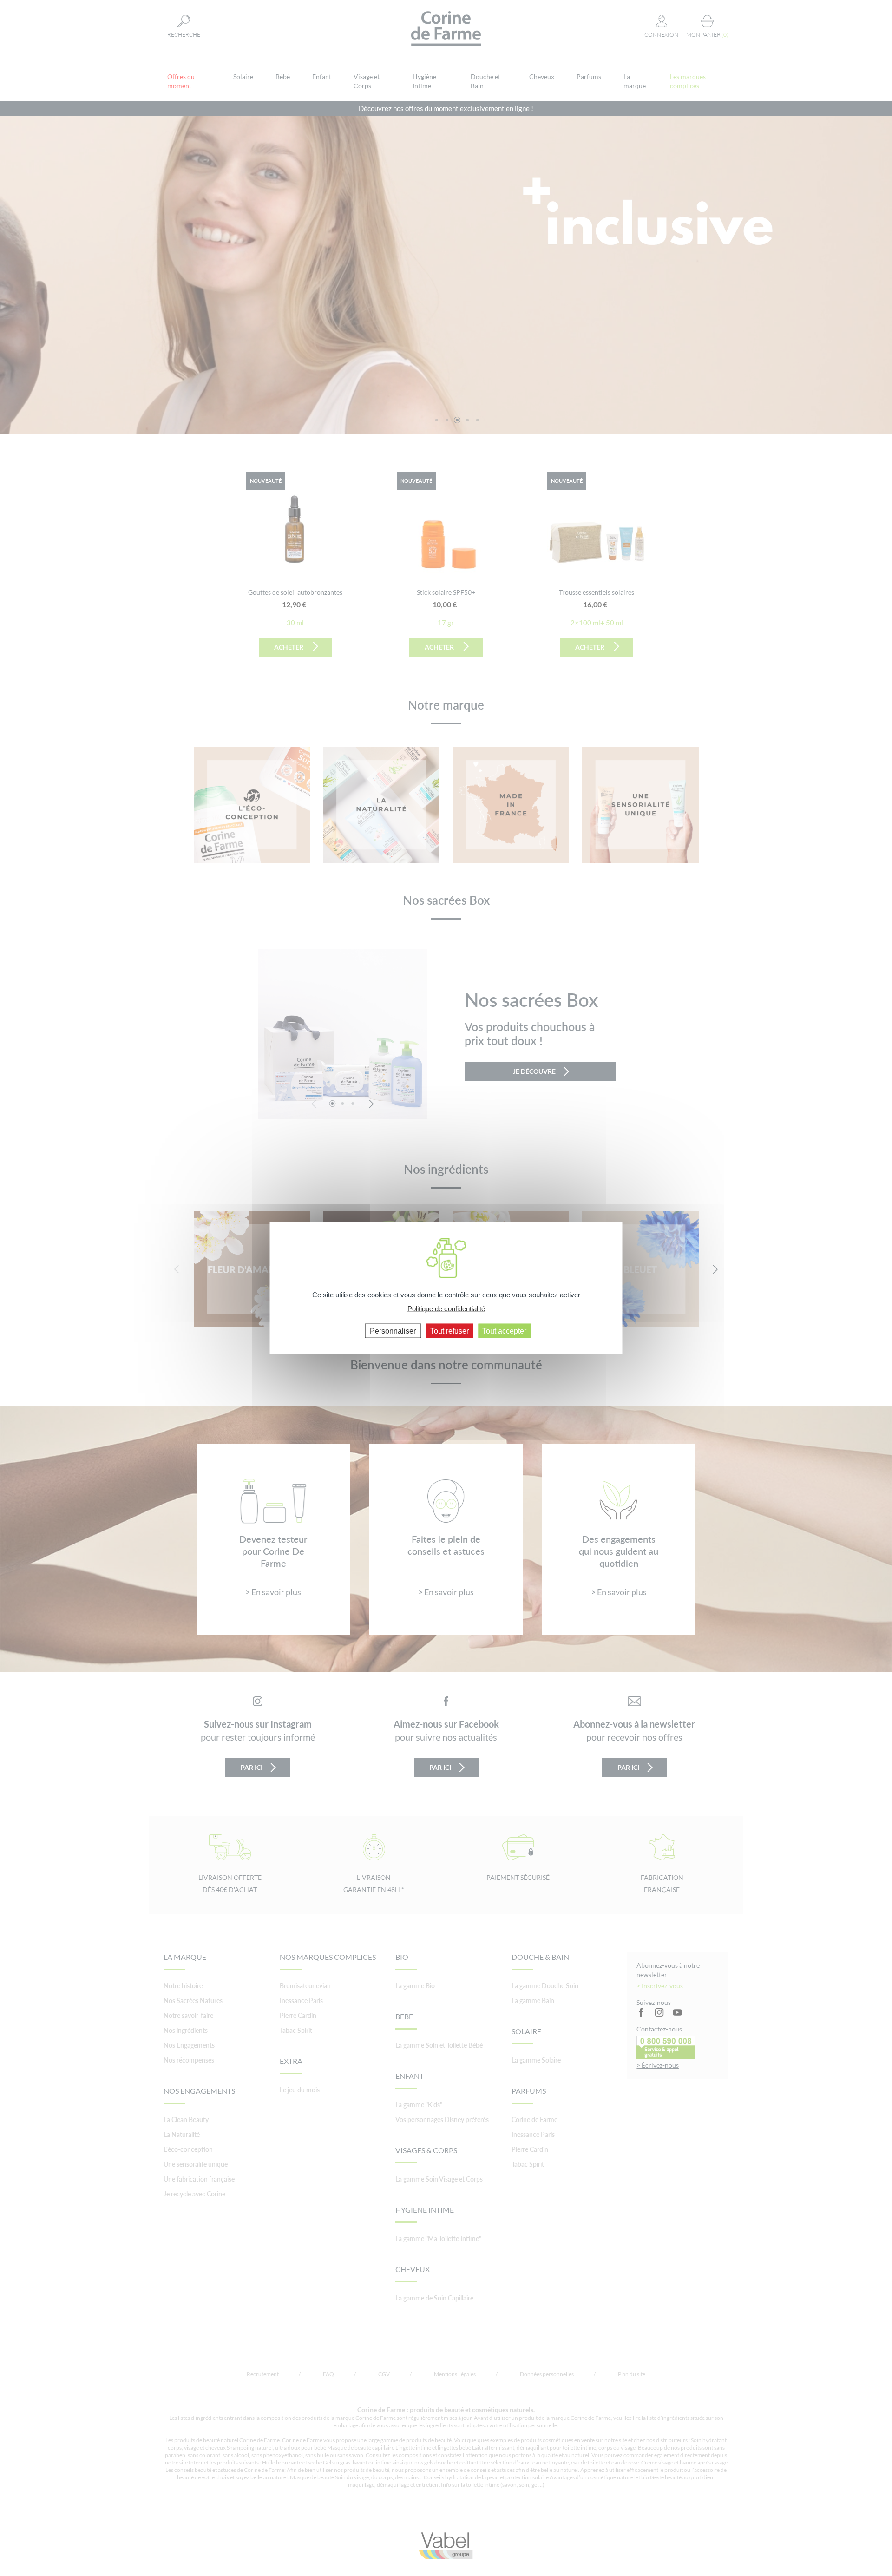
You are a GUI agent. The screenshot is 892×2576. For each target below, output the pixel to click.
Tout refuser (449, 1331)
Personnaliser (393, 1331)
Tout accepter (504, 1331)
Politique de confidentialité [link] (446, 1309)
